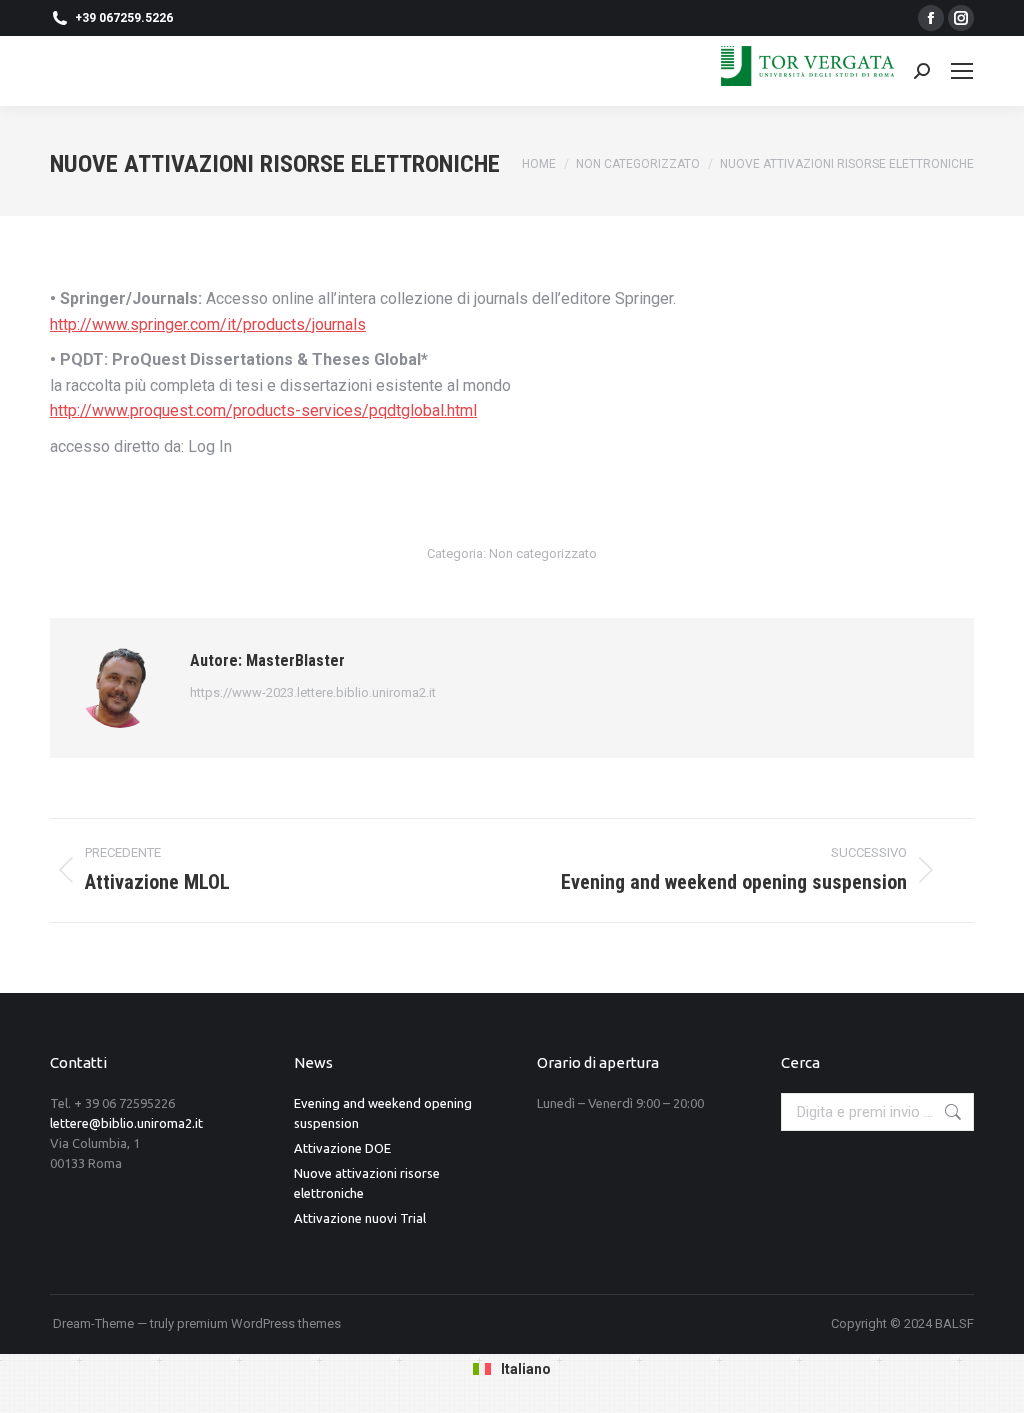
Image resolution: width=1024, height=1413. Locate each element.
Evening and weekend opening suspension (383, 1113)
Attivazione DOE (342, 1148)
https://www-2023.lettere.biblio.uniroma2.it (313, 692)
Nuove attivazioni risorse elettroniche (367, 1183)
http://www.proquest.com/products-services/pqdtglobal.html (263, 410)
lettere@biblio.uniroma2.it (126, 1123)
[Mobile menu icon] (962, 71)
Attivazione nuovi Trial (360, 1218)
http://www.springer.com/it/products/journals (208, 324)
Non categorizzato (543, 553)
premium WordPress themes (259, 1323)
